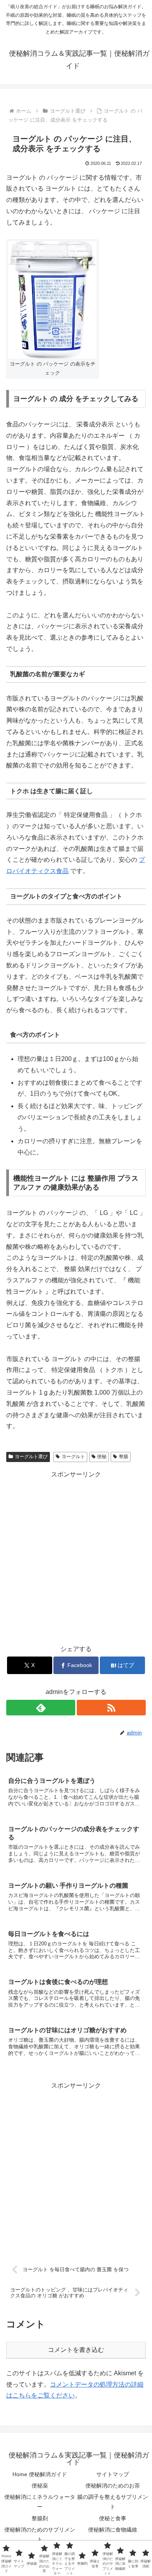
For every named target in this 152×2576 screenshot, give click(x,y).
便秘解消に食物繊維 (113, 2530)
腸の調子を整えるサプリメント (113, 2502)
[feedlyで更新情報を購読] (41, 1708)
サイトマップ (113, 2474)
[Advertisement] (76, 1556)
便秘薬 (40, 2486)
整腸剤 (40, 2518)
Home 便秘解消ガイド (40, 2474)
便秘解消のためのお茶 (113, 2486)
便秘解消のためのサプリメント (40, 2534)
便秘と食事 (113, 2518)
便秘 (102, 1457)
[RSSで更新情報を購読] (111, 1708)
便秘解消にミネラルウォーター (40, 2502)
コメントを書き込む (76, 2350)
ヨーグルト (73, 1457)
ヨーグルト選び (31, 1457)
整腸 (124, 1457)
